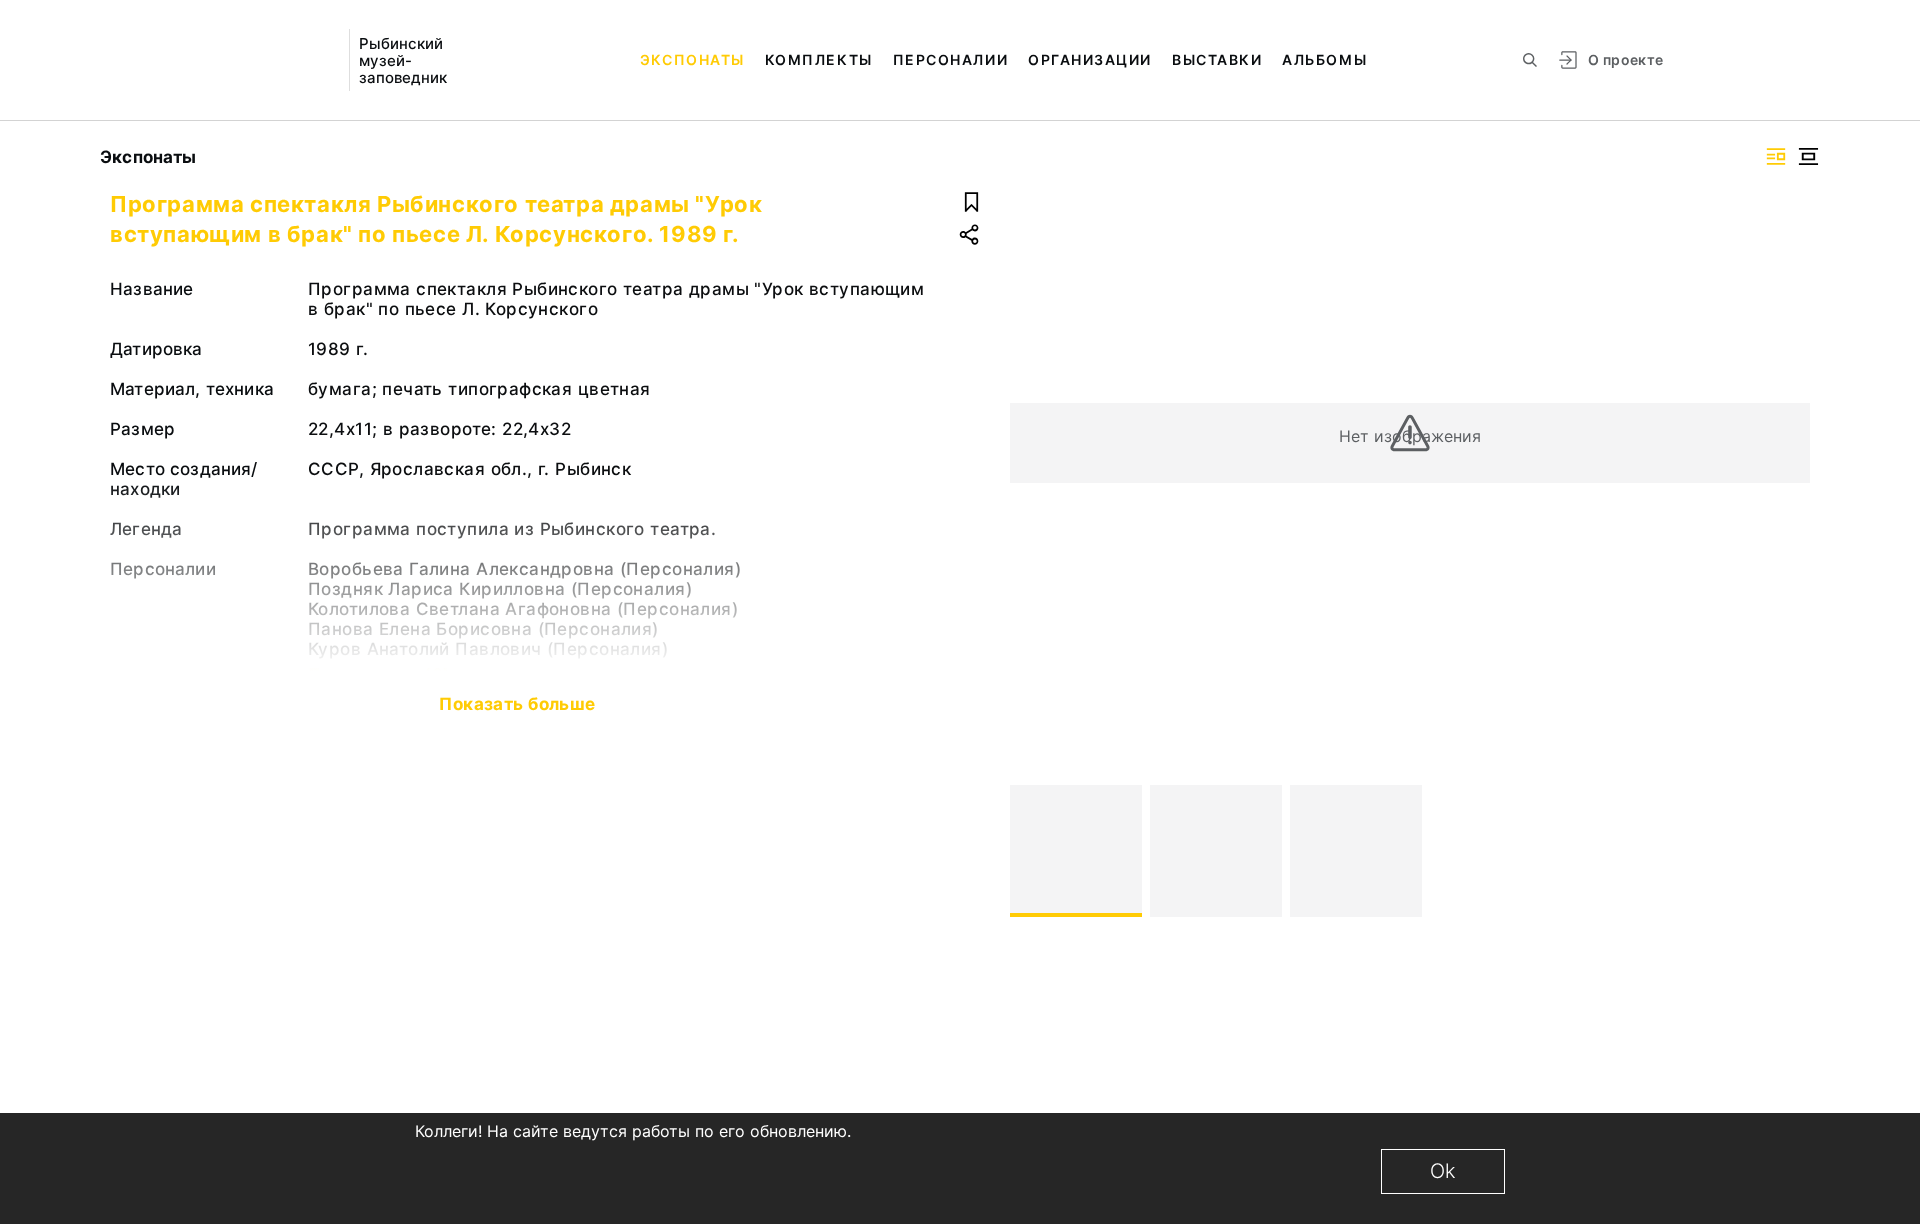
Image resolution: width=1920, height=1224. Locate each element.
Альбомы (1324, 59)
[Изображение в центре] (1808, 156)
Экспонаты (692, 59)
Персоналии (950, 59)
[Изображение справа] (1776, 156)
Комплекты (819, 59)
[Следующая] (1786, 851)
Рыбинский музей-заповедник (403, 60)
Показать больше (517, 704)
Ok (1443, 1171)
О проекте (1625, 59)
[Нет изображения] (1076, 851)
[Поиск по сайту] (1530, 60)
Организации (1090, 59)
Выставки (1217, 59)
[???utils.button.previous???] (1034, 851)
